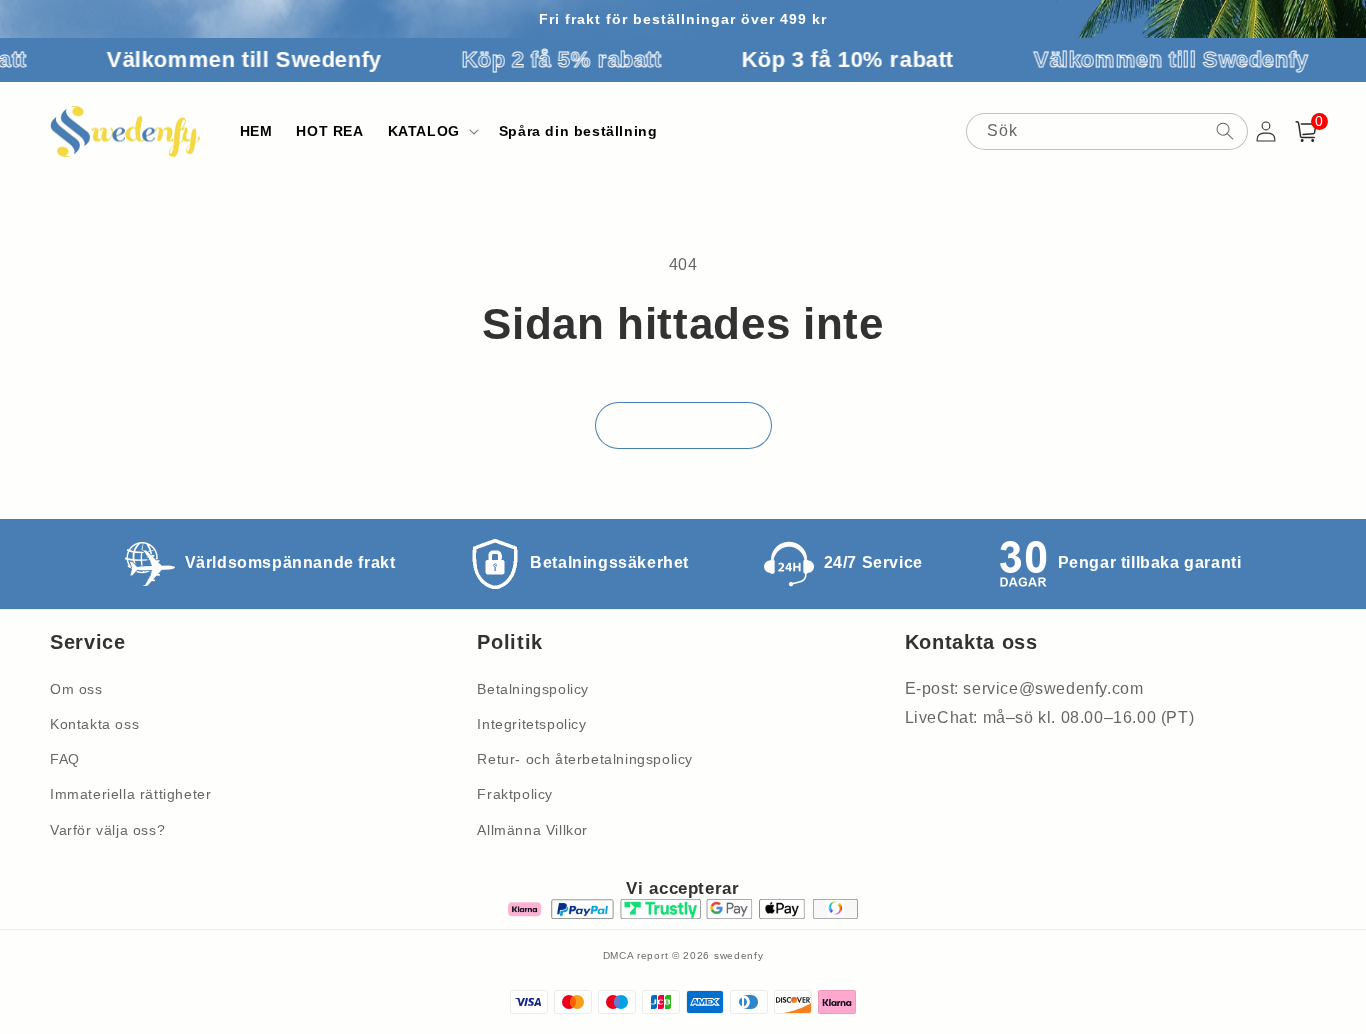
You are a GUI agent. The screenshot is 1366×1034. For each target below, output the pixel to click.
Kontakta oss (94, 724)
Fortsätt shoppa (683, 424)
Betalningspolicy (533, 689)
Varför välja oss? (107, 830)
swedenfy (739, 955)
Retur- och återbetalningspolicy (585, 759)
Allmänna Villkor (532, 830)
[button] (431, 131)
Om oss (76, 689)
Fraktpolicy (515, 794)
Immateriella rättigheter (130, 794)
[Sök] (1225, 131)
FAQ (65, 759)
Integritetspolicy (531, 724)
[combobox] (1107, 131)
